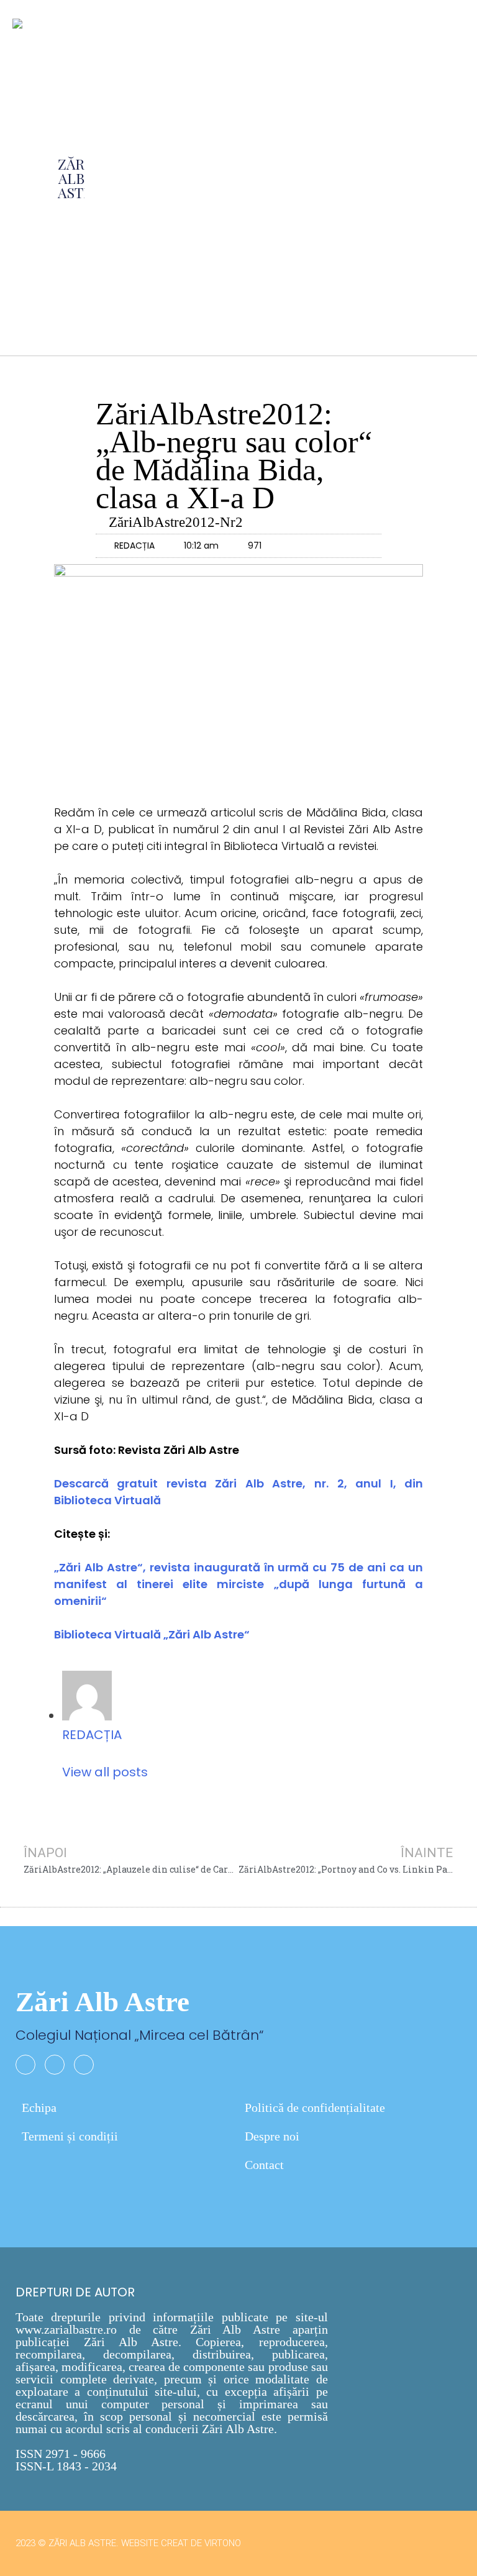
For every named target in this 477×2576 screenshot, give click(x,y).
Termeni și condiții (70, 2136)
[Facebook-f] (25, 2065)
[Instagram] (55, 2065)
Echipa (39, 2108)
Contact (264, 2165)
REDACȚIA (92, 1735)
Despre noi (272, 2136)
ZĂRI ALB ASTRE (79, 178)
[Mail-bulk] (84, 2065)
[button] (254, 178)
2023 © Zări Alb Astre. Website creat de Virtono (128, 2543)
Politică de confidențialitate (315, 2108)
